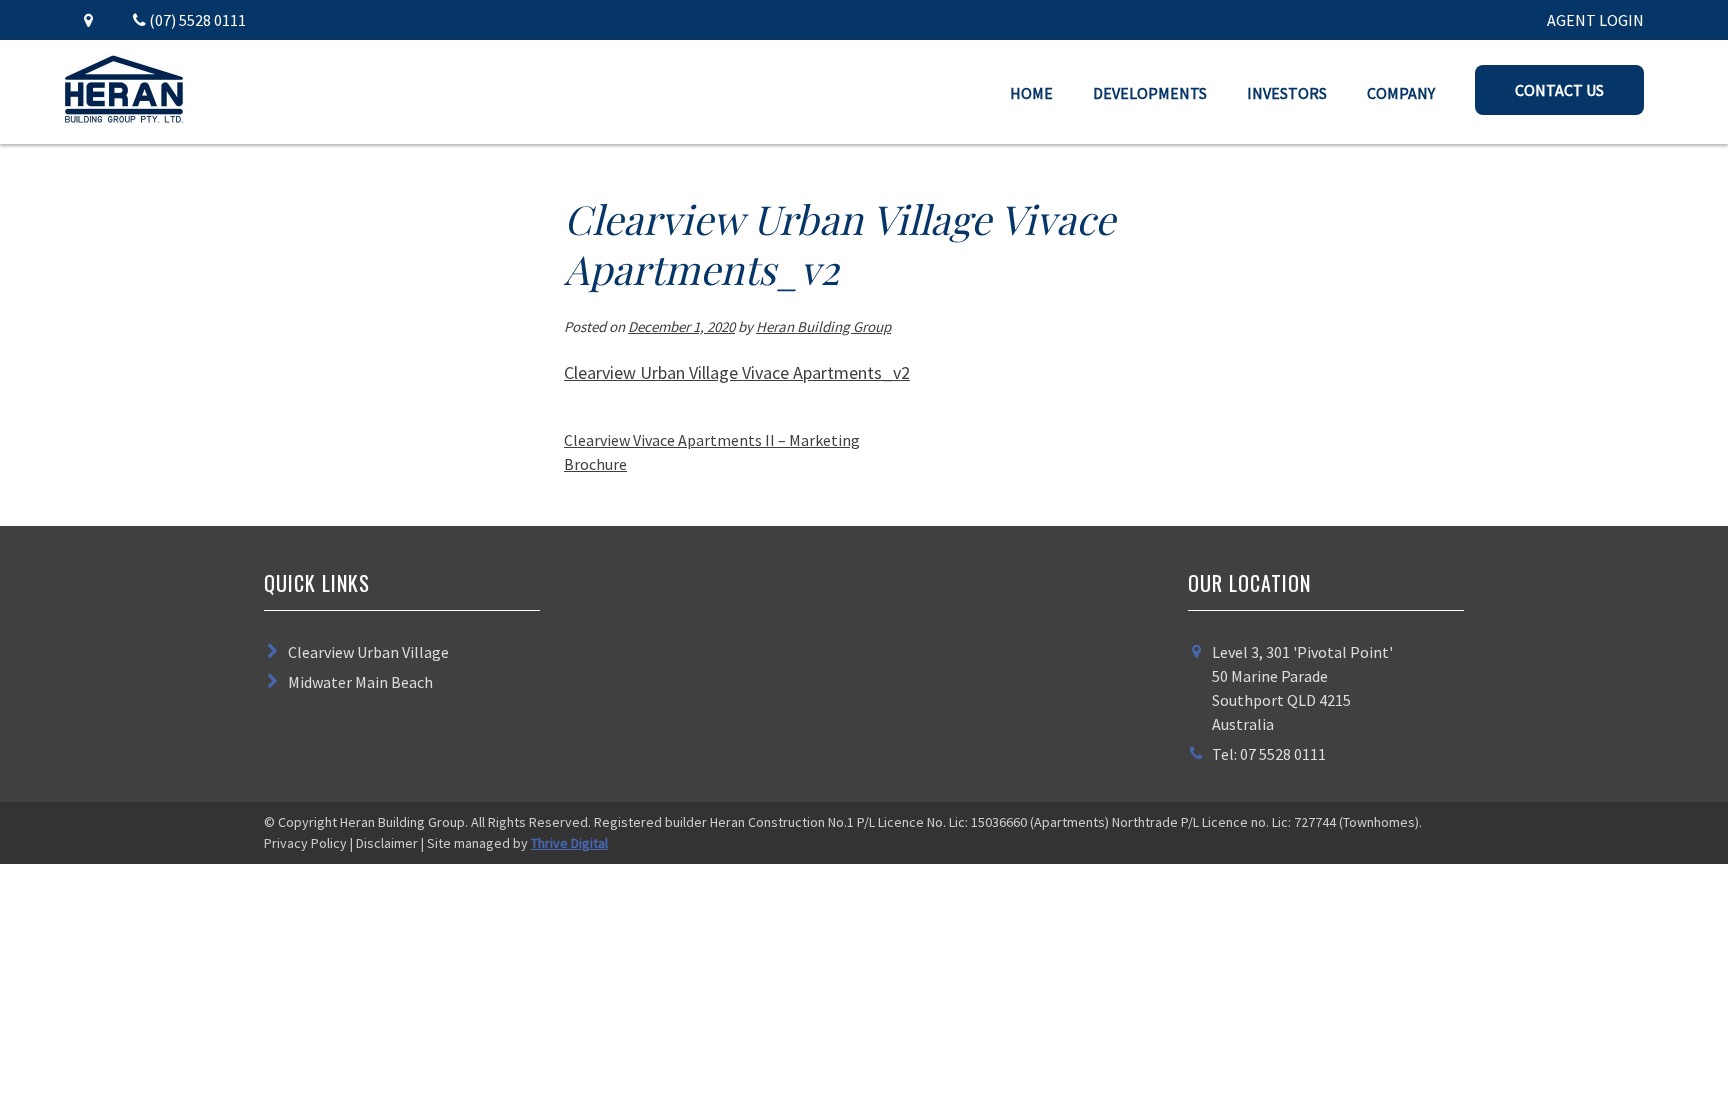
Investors (1287, 93)
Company (1401, 93)
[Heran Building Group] (124, 117)
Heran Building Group (823, 326)
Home (1031, 93)
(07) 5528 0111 (196, 20)
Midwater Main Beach (360, 682)
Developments (1150, 93)
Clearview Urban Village (368, 652)
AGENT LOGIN (1595, 20)
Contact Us (1559, 90)
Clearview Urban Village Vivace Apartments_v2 (737, 372)
